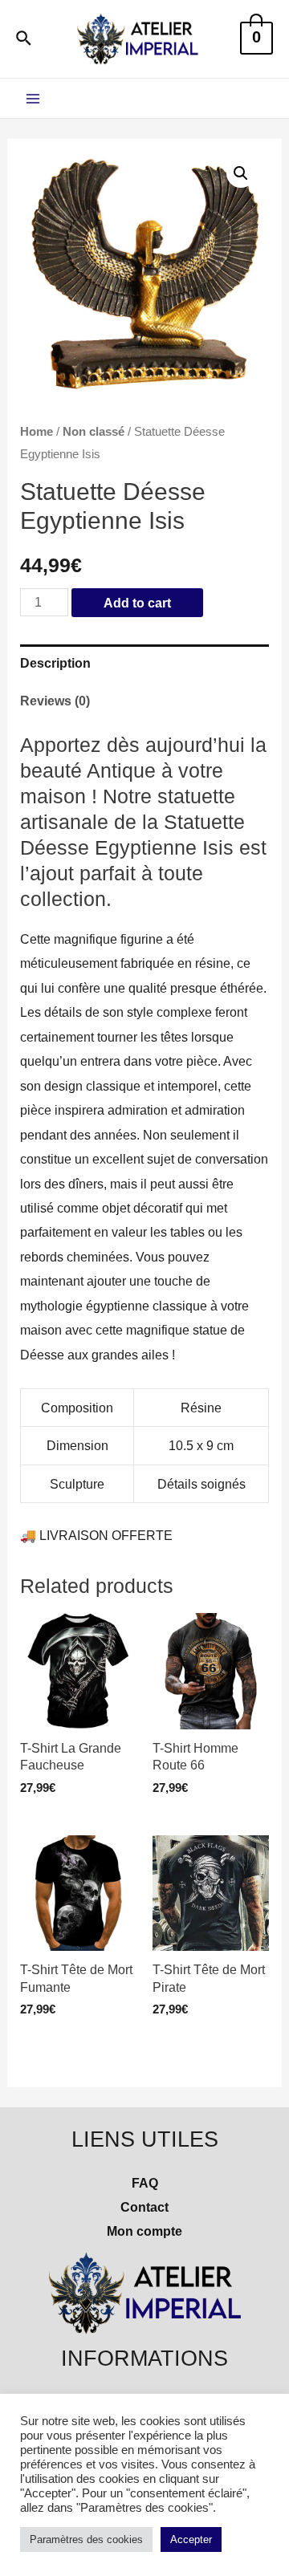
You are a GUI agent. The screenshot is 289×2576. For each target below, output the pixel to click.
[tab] (144, 663)
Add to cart (137, 603)
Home (37, 431)
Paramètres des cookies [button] (86, 2539)
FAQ (145, 2183)
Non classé (94, 431)
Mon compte (144, 2231)
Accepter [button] (191, 2539)
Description (55, 663)
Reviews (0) (55, 701)
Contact (144, 2207)
